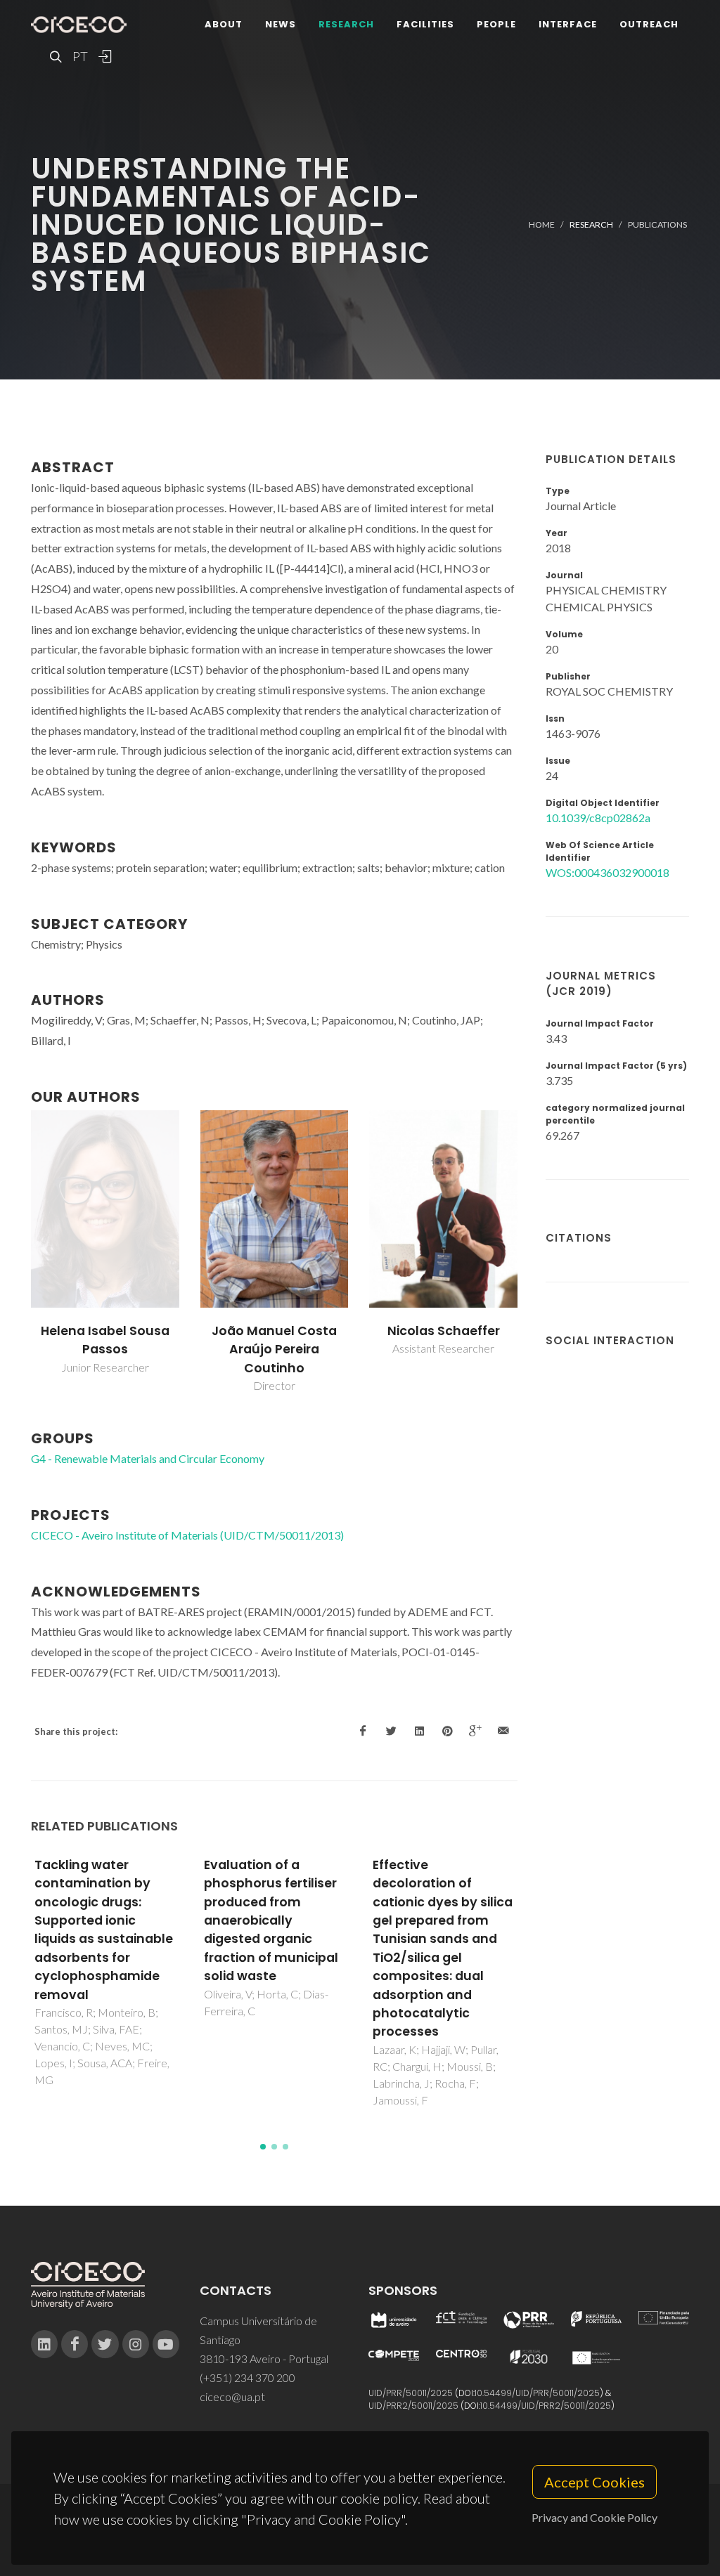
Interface (568, 24)
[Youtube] (166, 2344)
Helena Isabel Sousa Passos (105, 1340)
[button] (263, 2147)
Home (542, 225)
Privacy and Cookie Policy (594, 2517)
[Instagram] (136, 2344)
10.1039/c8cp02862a (598, 818)
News (281, 24)
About (224, 24)
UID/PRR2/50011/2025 (413, 2406)
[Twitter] (105, 2344)
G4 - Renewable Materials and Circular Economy (148, 1458)
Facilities (425, 24)
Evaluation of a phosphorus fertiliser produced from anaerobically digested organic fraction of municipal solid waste (271, 1920)
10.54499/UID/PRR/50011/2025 (537, 2393)
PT (79, 56)
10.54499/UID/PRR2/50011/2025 (546, 2406)
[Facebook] (75, 2344)
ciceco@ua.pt (232, 2396)
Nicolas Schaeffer (444, 1331)
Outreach (649, 24)
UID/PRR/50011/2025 (411, 2393)
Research (346, 24)
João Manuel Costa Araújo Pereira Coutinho (274, 1349)
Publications (657, 225)
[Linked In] (44, 2344)
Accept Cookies (594, 2482)
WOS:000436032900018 (607, 872)
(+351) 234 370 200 (247, 2377)
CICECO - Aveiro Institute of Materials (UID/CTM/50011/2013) (187, 1535)
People (496, 24)
